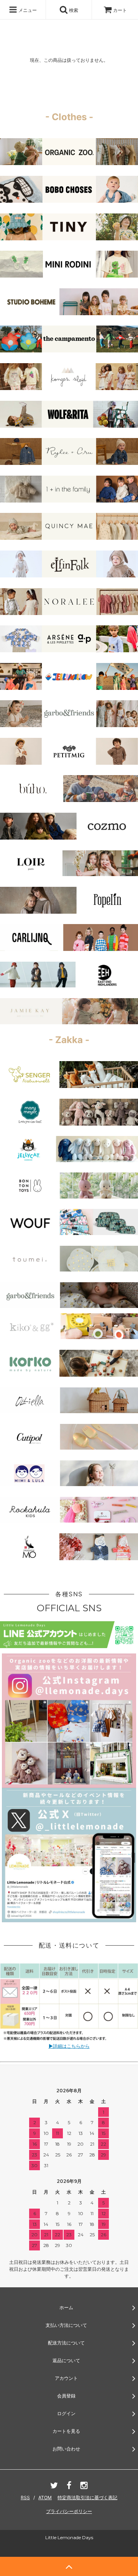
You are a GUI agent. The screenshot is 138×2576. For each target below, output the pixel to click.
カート (120, 10)
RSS (25, 2497)
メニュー (27, 10)
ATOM (45, 2497)
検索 (73, 10)
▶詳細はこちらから (69, 2046)
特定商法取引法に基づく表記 (87, 2497)
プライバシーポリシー (69, 2511)
